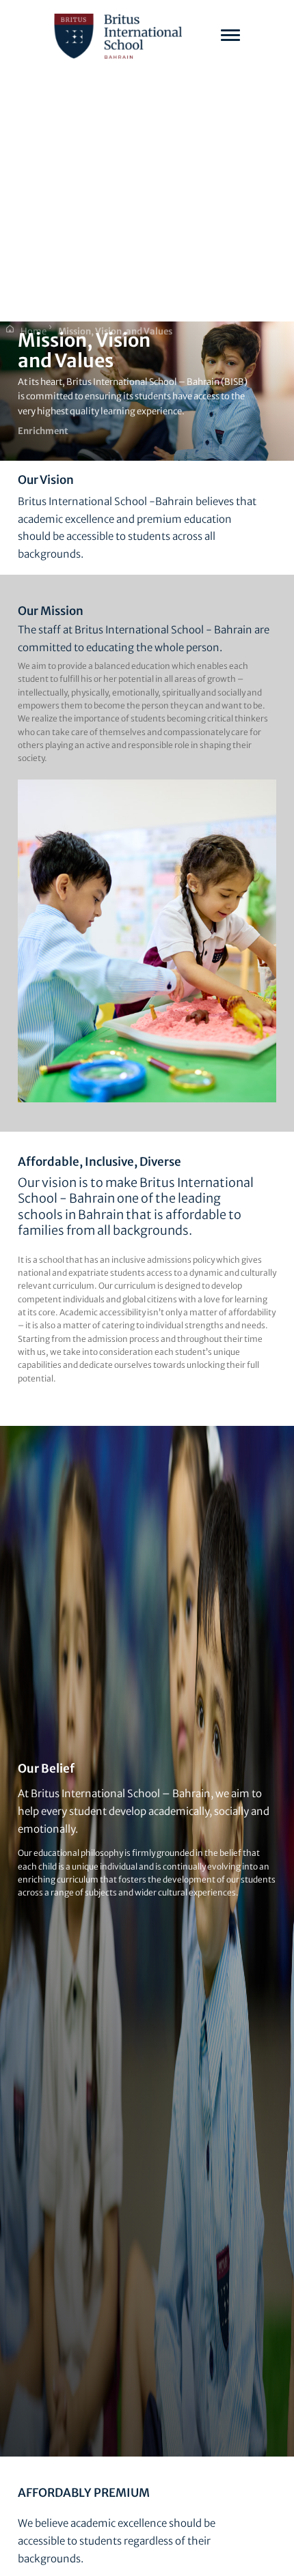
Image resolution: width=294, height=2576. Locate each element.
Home (34, 331)
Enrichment (43, 431)
